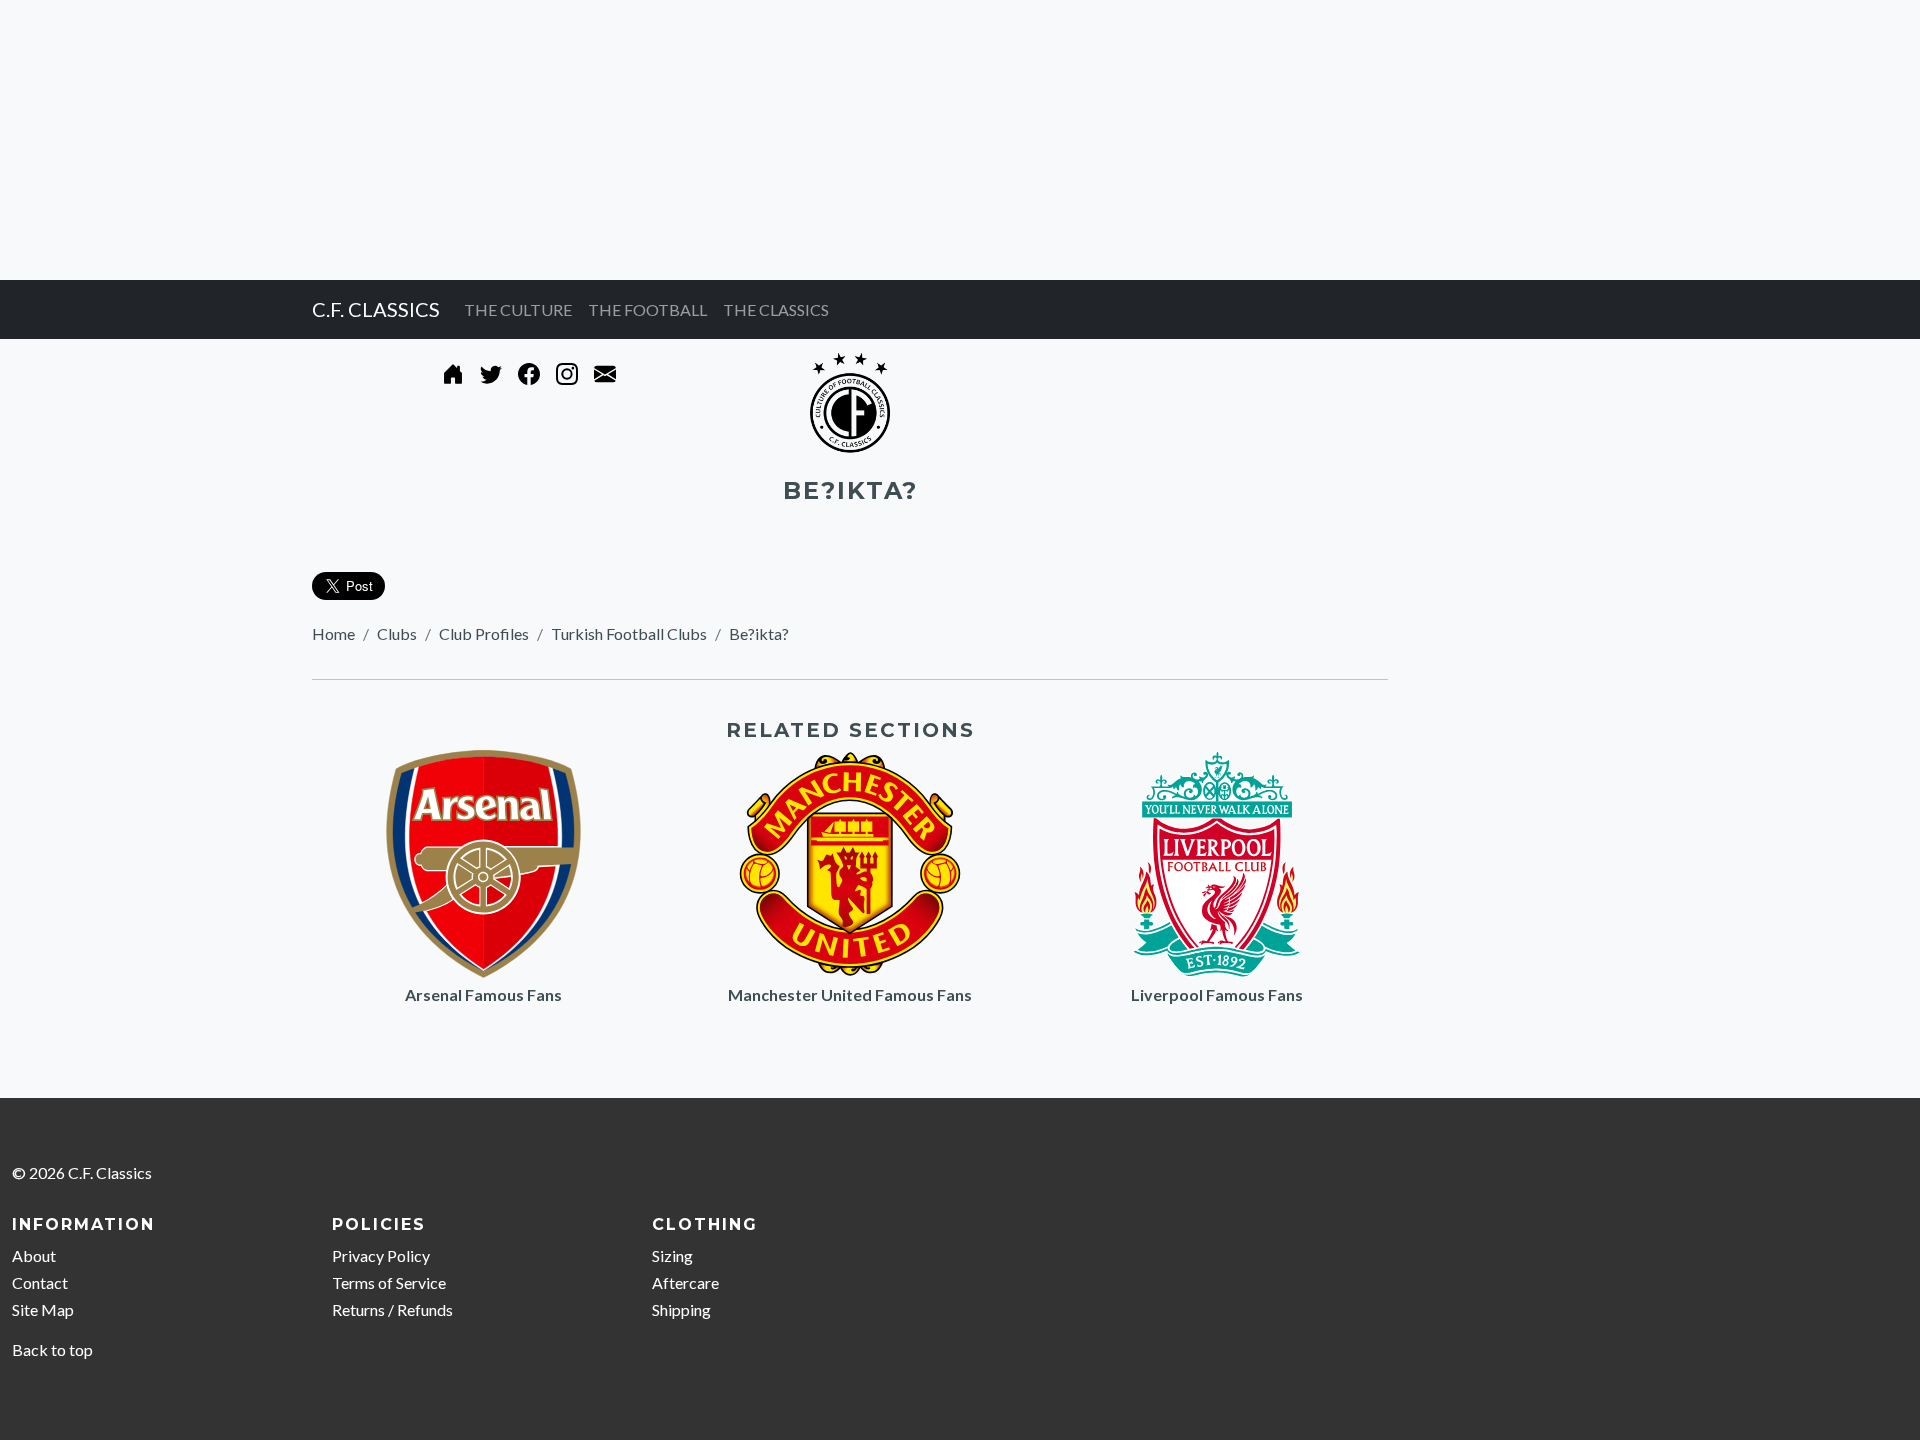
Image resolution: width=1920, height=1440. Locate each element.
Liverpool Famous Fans (1217, 994)
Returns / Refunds (392, 1309)
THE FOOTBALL (647, 309)
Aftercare (685, 1282)
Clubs (397, 633)
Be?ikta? (759, 633)
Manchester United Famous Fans (850, 994)
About (34, 1255)
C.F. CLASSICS (376, 309)
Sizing (672, 1255)
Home (333, 633)
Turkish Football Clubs (629, 633)
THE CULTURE (518, 309)
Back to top (52, 1349)
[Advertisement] (600, 140)
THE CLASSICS (776, 309)
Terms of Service (389, 1282)
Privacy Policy (381, 1255)
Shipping (681, 1309)
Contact (40, 1282)
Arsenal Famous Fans (483, 994)
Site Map (43, 1309)
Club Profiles (484, 633)
